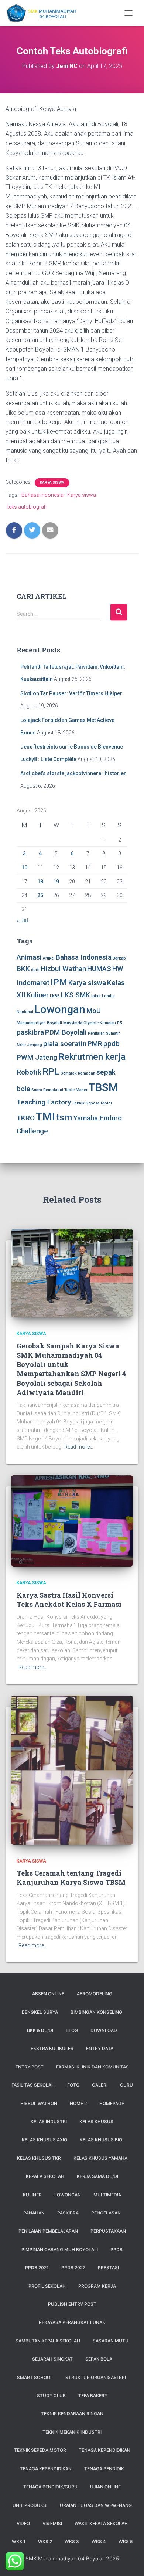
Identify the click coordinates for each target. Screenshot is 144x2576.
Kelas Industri (49, 2122)
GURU (126, 2085)
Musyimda (73, 1023)
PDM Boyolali (66, 1032)
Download (104, 2030)
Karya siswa (82, 495)
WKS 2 (45, 2541)
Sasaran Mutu (111, 2341)
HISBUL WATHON (39, 2103)
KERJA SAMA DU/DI (97, 2176)
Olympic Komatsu (100, 1023)
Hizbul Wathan (63, 969)
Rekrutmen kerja (92, 1057)
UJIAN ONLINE (105, 2487)
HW (118, 969)
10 (24, 868)
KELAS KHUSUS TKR (39, 2158)
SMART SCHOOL (35, 2377)
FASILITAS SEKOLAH (33, 2085)
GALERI (100, 2085)
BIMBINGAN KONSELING (96, 2012)
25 (40, 895)
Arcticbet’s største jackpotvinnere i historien (73, 773)
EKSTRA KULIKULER (52, 2048)
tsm (64, 1117)
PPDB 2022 (73, 2268)
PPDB (116, 2249)
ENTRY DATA (100, 2048)
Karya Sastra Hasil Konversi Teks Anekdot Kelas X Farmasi (69, 1600)
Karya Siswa (52, 483)
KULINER (32, 2195)
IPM (59, 982)
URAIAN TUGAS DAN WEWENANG (96, 2505)
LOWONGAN (68, 2195)
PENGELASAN (106, 2213)
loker (96, 996)
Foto (73, 2085)
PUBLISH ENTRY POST (72, 2304)
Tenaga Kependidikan (46, 2469)
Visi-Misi (52, 2523)
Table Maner (76, 1090)
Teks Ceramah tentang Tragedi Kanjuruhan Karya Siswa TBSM (71, 1878)
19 (56, 882)
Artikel (49, 958)
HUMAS (99, 969)
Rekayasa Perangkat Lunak (72, 2322)
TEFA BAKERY (93, 2395)
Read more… (79, 1447)
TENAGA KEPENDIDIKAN (104, 2450)
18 (40, 882)
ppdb (112, 1044)
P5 (119, 1023)
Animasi (29, 957)
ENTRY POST (30, 2067)
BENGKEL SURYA (40, 2012)
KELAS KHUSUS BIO (101, 2140)
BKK (23, 969)
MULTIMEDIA (107, 2195)
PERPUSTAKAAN (108, 2231)
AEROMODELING (95, 1994)
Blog (72, 2030)
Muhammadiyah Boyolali (39, 1023)
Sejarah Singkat (52, 2359)
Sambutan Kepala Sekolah (48, 2341)
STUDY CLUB (51, 2395)
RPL (51, 1071)
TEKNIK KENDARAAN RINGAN (72, 2414)
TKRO (26, 1118)
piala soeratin (65, 1044)
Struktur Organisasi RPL (96, 2377)
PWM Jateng (37, 1057)
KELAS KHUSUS (96, 2122)
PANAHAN (34, 2213)
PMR (95, 1044)
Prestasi (108, 2268)
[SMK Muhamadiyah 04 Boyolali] (44, 13)
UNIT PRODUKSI (30, 2505)
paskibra (30, 1032)
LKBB (55, 996)
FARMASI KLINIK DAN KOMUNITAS (92, 2067)
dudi (35, 970)
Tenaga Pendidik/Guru (50, 2487)
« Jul (22, 920)
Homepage (112, 2103)
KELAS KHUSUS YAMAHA (100, 2158)
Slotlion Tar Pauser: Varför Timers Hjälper (71, 693)
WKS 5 (126, 2541)
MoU (94, 1011)
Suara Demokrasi (47, 1090)
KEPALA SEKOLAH (45, 2176)
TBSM (103, 1087)
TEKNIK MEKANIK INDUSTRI (72, 2432)
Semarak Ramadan (78, 1073)
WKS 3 (72, 2541)
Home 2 (78, 2103)
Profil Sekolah (47, 2286)
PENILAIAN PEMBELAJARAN (48, 2231)
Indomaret (33, 983)
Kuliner (38, 995)
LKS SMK (76, 995)
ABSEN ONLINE (48, 1994)
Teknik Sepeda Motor (40, 2450)
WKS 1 (19, 2541)
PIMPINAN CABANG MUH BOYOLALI (60, 2249)
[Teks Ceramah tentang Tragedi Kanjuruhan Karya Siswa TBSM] (72, 1769)
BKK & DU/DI (40, 2030)
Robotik (29, 1072)
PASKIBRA (68, 2213)
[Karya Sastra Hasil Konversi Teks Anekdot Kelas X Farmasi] (72, 1520)
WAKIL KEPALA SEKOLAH (101, 2523)
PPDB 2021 (37, 2268)
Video (23, 2523)
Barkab (119, 958)
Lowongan (60, 1009)
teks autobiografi (27, 507)
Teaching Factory (44, 1102)
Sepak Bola (99, 2359)
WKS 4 (99, 2541)
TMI (45, 1117)
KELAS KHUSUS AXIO (44, 2140)
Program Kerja (97, 2286)
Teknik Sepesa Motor (92, 1103)
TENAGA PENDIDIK (104, 2469)
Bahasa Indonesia (42, 495)
